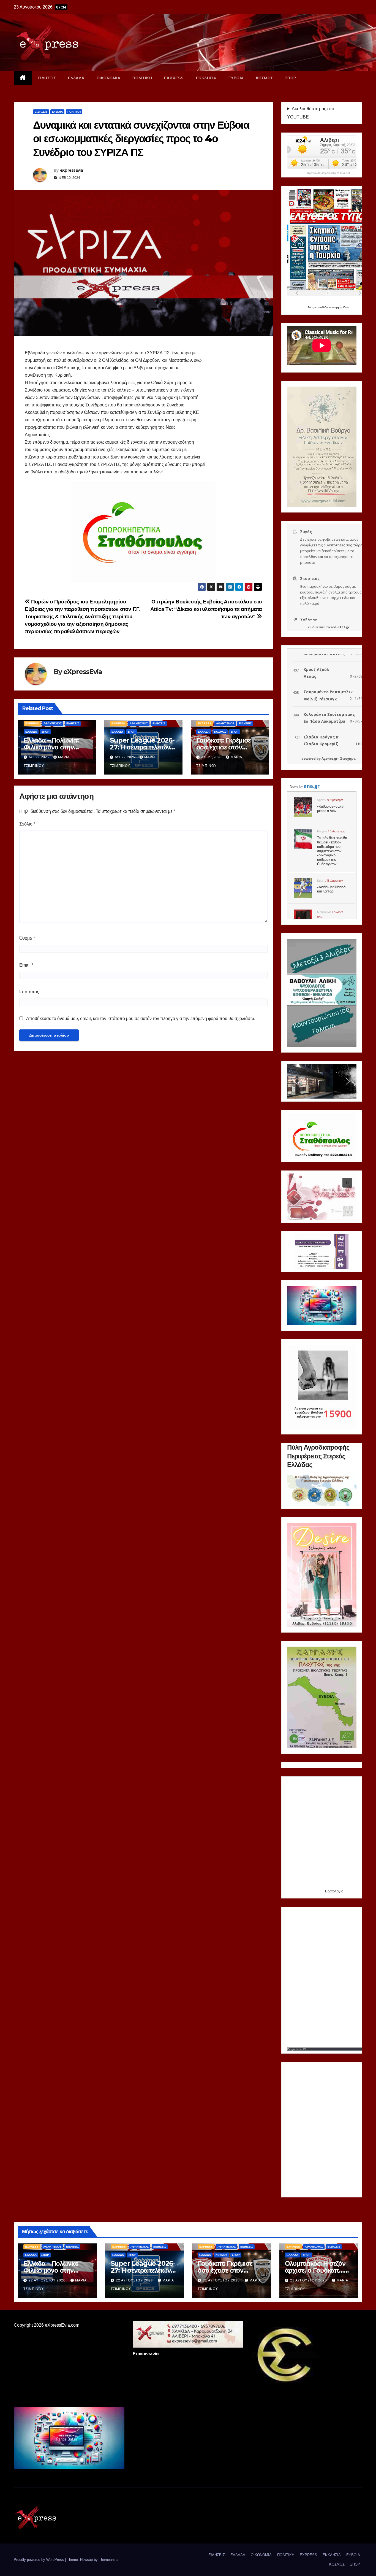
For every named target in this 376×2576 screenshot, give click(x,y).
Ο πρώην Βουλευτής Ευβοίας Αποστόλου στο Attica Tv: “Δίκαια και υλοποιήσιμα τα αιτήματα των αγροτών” (206, 609)
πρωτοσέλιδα (320, 307)
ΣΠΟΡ (291, 78)
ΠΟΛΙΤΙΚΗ (142, 78)
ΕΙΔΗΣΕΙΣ (47, 78)
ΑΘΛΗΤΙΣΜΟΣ (53, 723)
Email (26, 965)
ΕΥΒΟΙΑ (236, 78)
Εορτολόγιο (334, 1891)
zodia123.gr (340, 627)
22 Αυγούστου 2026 (48, 2280)
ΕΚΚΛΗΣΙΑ (206, 78)
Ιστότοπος (29, 992)
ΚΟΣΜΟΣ (265, 78)
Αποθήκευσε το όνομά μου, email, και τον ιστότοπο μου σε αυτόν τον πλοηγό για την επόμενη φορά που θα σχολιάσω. (141, 1019)
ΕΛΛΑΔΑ (76, 78)
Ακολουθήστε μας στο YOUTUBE (311, 113)
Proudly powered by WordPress (39, 2560)
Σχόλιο (27, 824)
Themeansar (109, 2560)
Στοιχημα (348, 758)
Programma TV (297, 2049)
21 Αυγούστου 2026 (222, 2280)
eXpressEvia (71, 170)
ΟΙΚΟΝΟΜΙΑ (109, 78)
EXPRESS (174, 78)
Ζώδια (313, 627)
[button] (296, 1081)
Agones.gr (329, 758)
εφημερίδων (342, 307)
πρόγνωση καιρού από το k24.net (329, 173)
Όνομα (27, 938)
